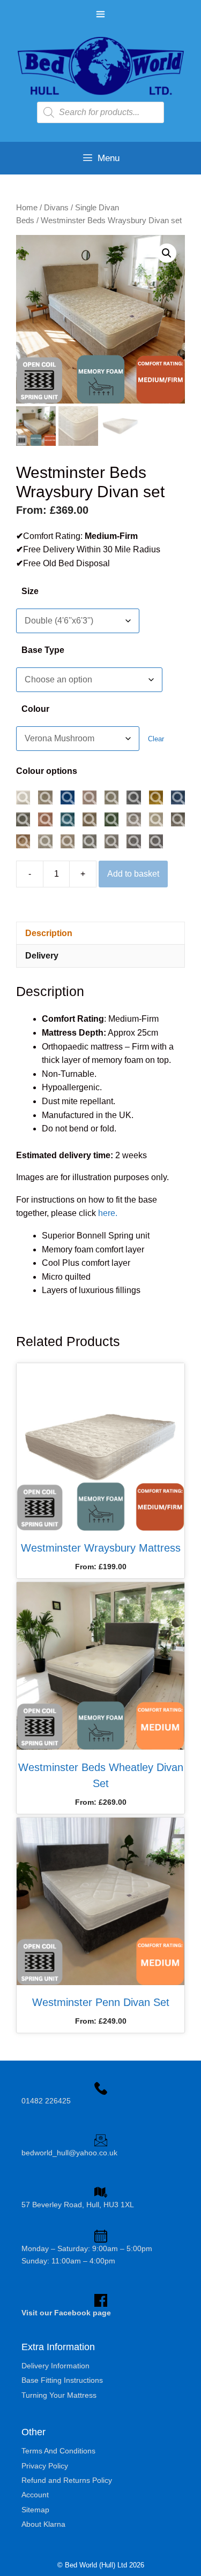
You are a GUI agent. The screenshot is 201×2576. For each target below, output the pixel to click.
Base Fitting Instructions (62, 2380)
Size (30, 591)
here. (108, 1213)
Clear (156, 739)
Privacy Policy (45, 2466)
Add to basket (133, 874)
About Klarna (43, 2524)
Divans (56, 208)
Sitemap (35, 2510)
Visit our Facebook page (66, 2313)
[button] (167, 253)
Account (35, 2495)
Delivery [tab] (42, 956)
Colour (35, 709)
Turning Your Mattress (59, 2395)
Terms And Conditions (58, 2451)
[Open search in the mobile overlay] (100, 112)
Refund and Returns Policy (67, 2480)
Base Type (43, 650)
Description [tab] (49, 933)
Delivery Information (55, 2366)
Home (27, 208)
